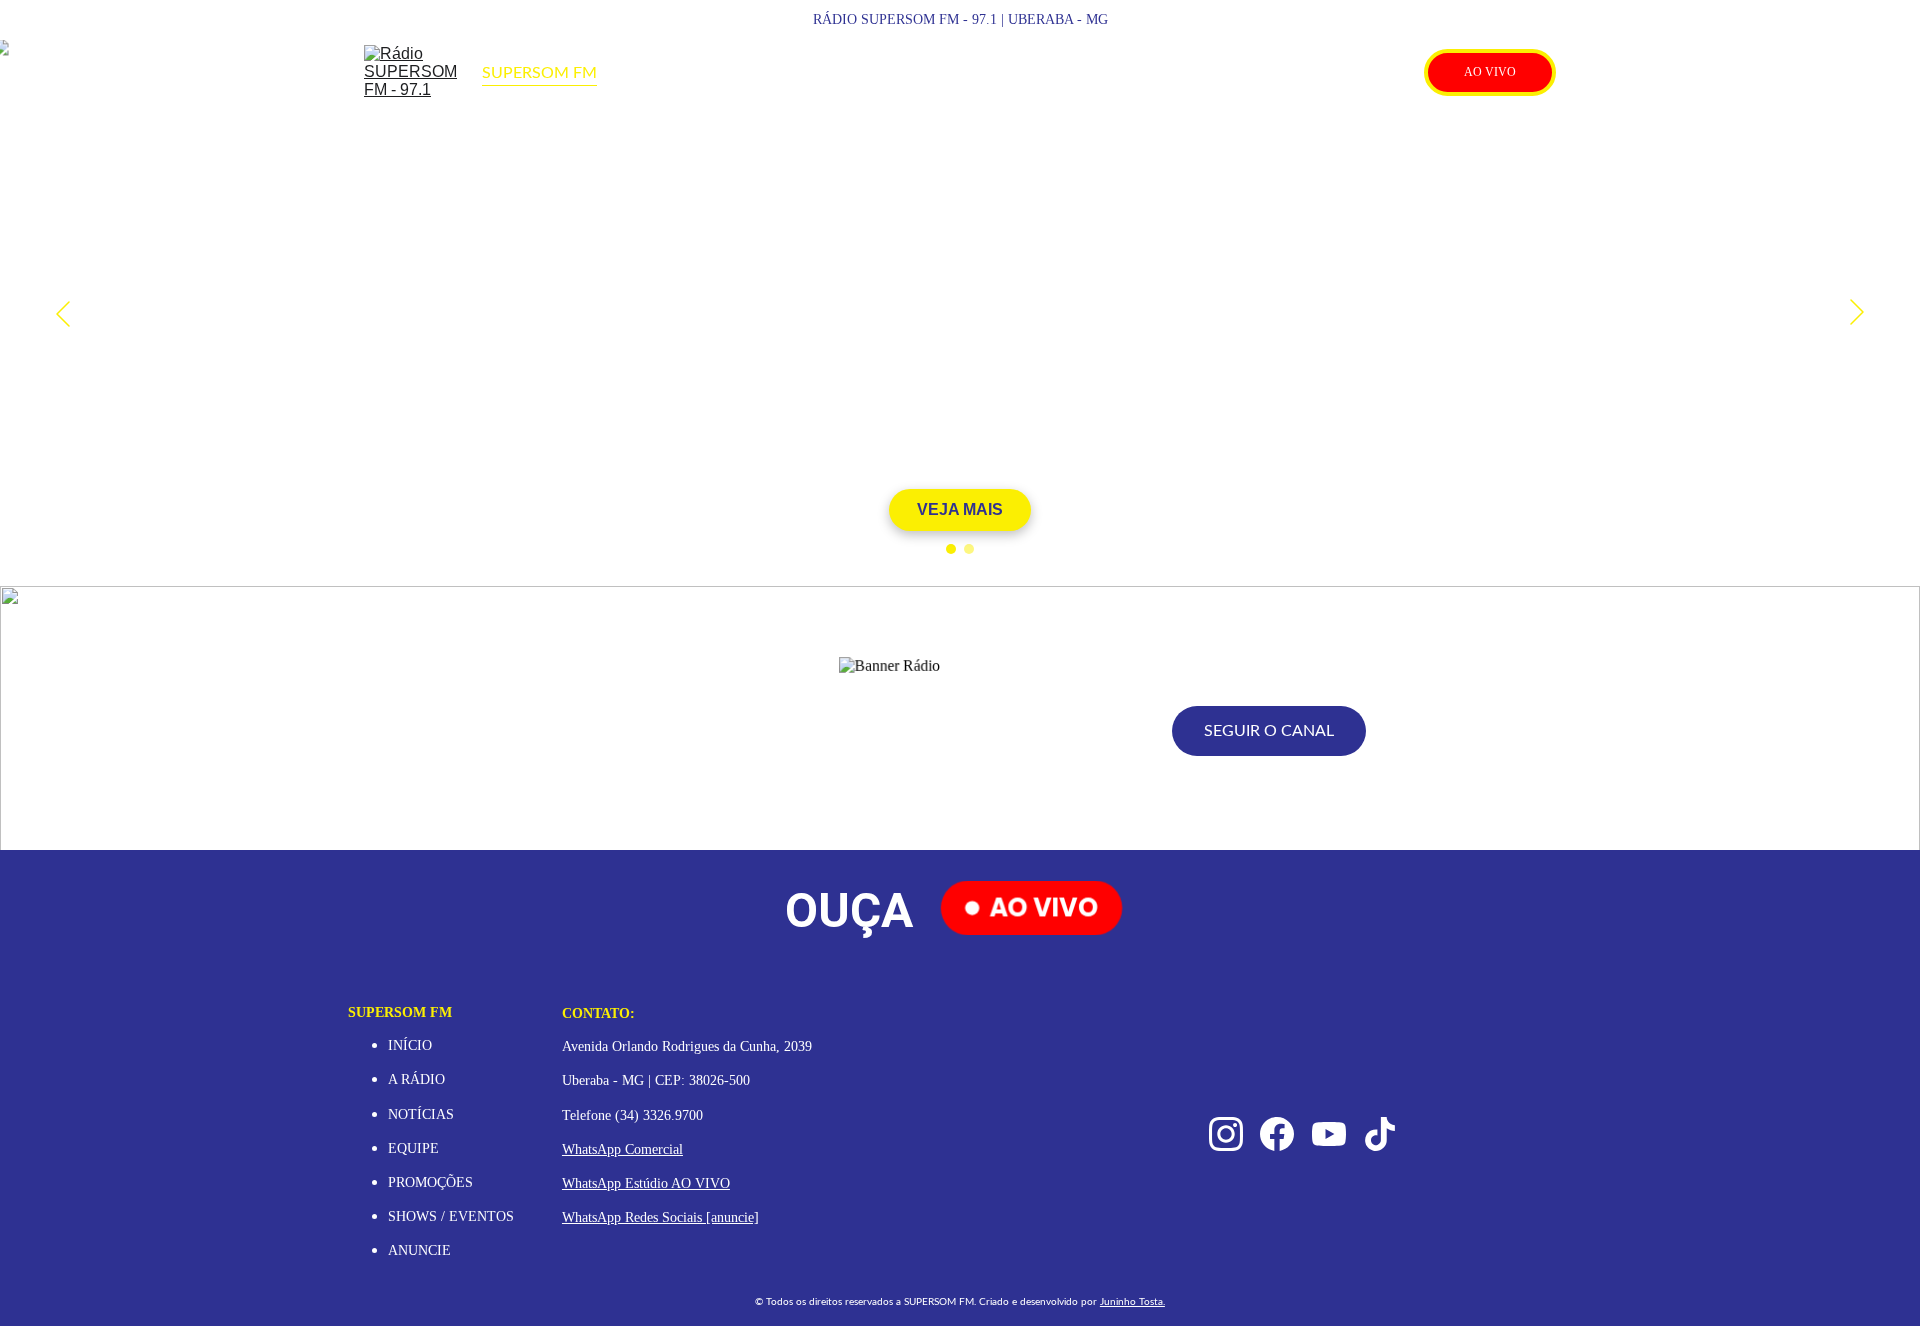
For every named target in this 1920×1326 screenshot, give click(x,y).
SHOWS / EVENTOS (451, 1216)
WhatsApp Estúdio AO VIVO (646, 1183)
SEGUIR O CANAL (1269, 731)
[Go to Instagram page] (1289, 73)
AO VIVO (1490, 72)
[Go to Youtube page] (1365, 73)
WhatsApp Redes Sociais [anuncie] (660, 1217)
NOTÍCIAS (421, 1114)
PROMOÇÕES (432, 1182)
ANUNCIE (419, 1250)
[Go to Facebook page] (1327, 73)
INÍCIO (410, 1045)
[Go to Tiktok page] (1395, 73)
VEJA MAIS (960, 509)
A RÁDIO (416, 1079)
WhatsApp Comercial (622, 1149)
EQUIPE (413, 1148)
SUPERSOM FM (539, 73)
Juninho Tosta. (1132, 1302)
